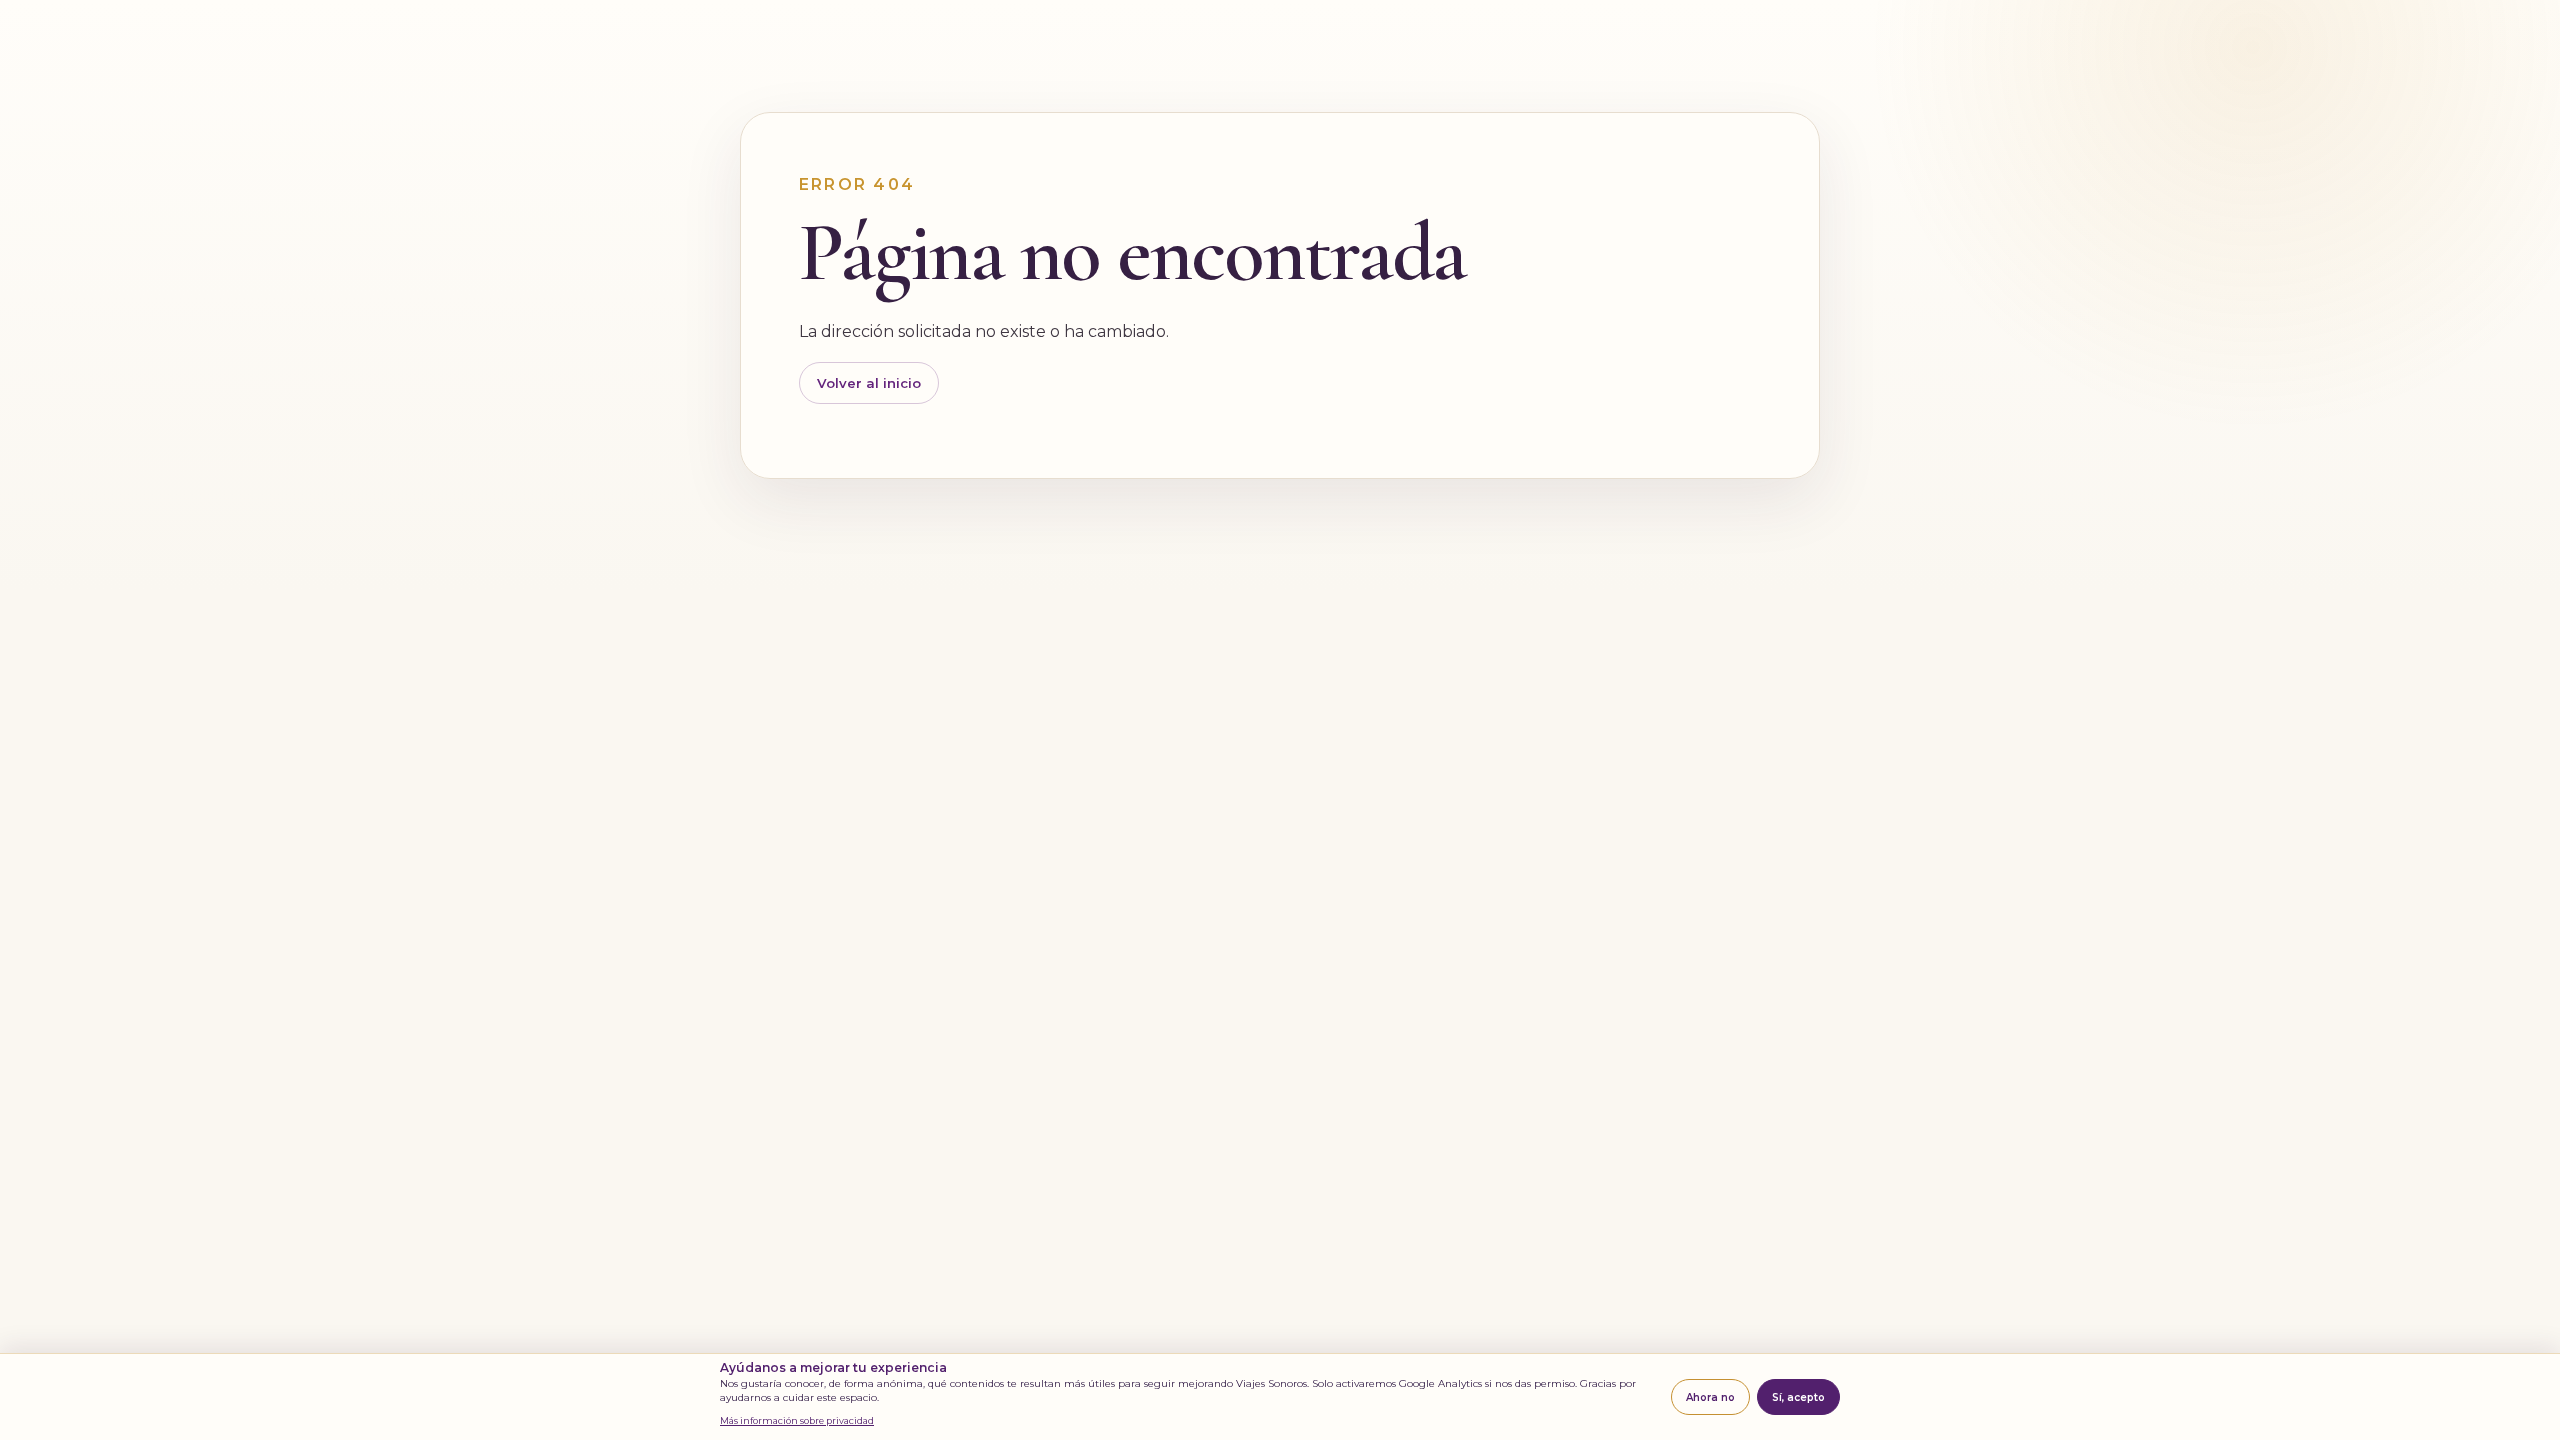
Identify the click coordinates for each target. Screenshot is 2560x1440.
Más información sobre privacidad (797, 1420)
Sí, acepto (1798, 1397)
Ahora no (1710, 1397)
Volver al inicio (869, 383)
